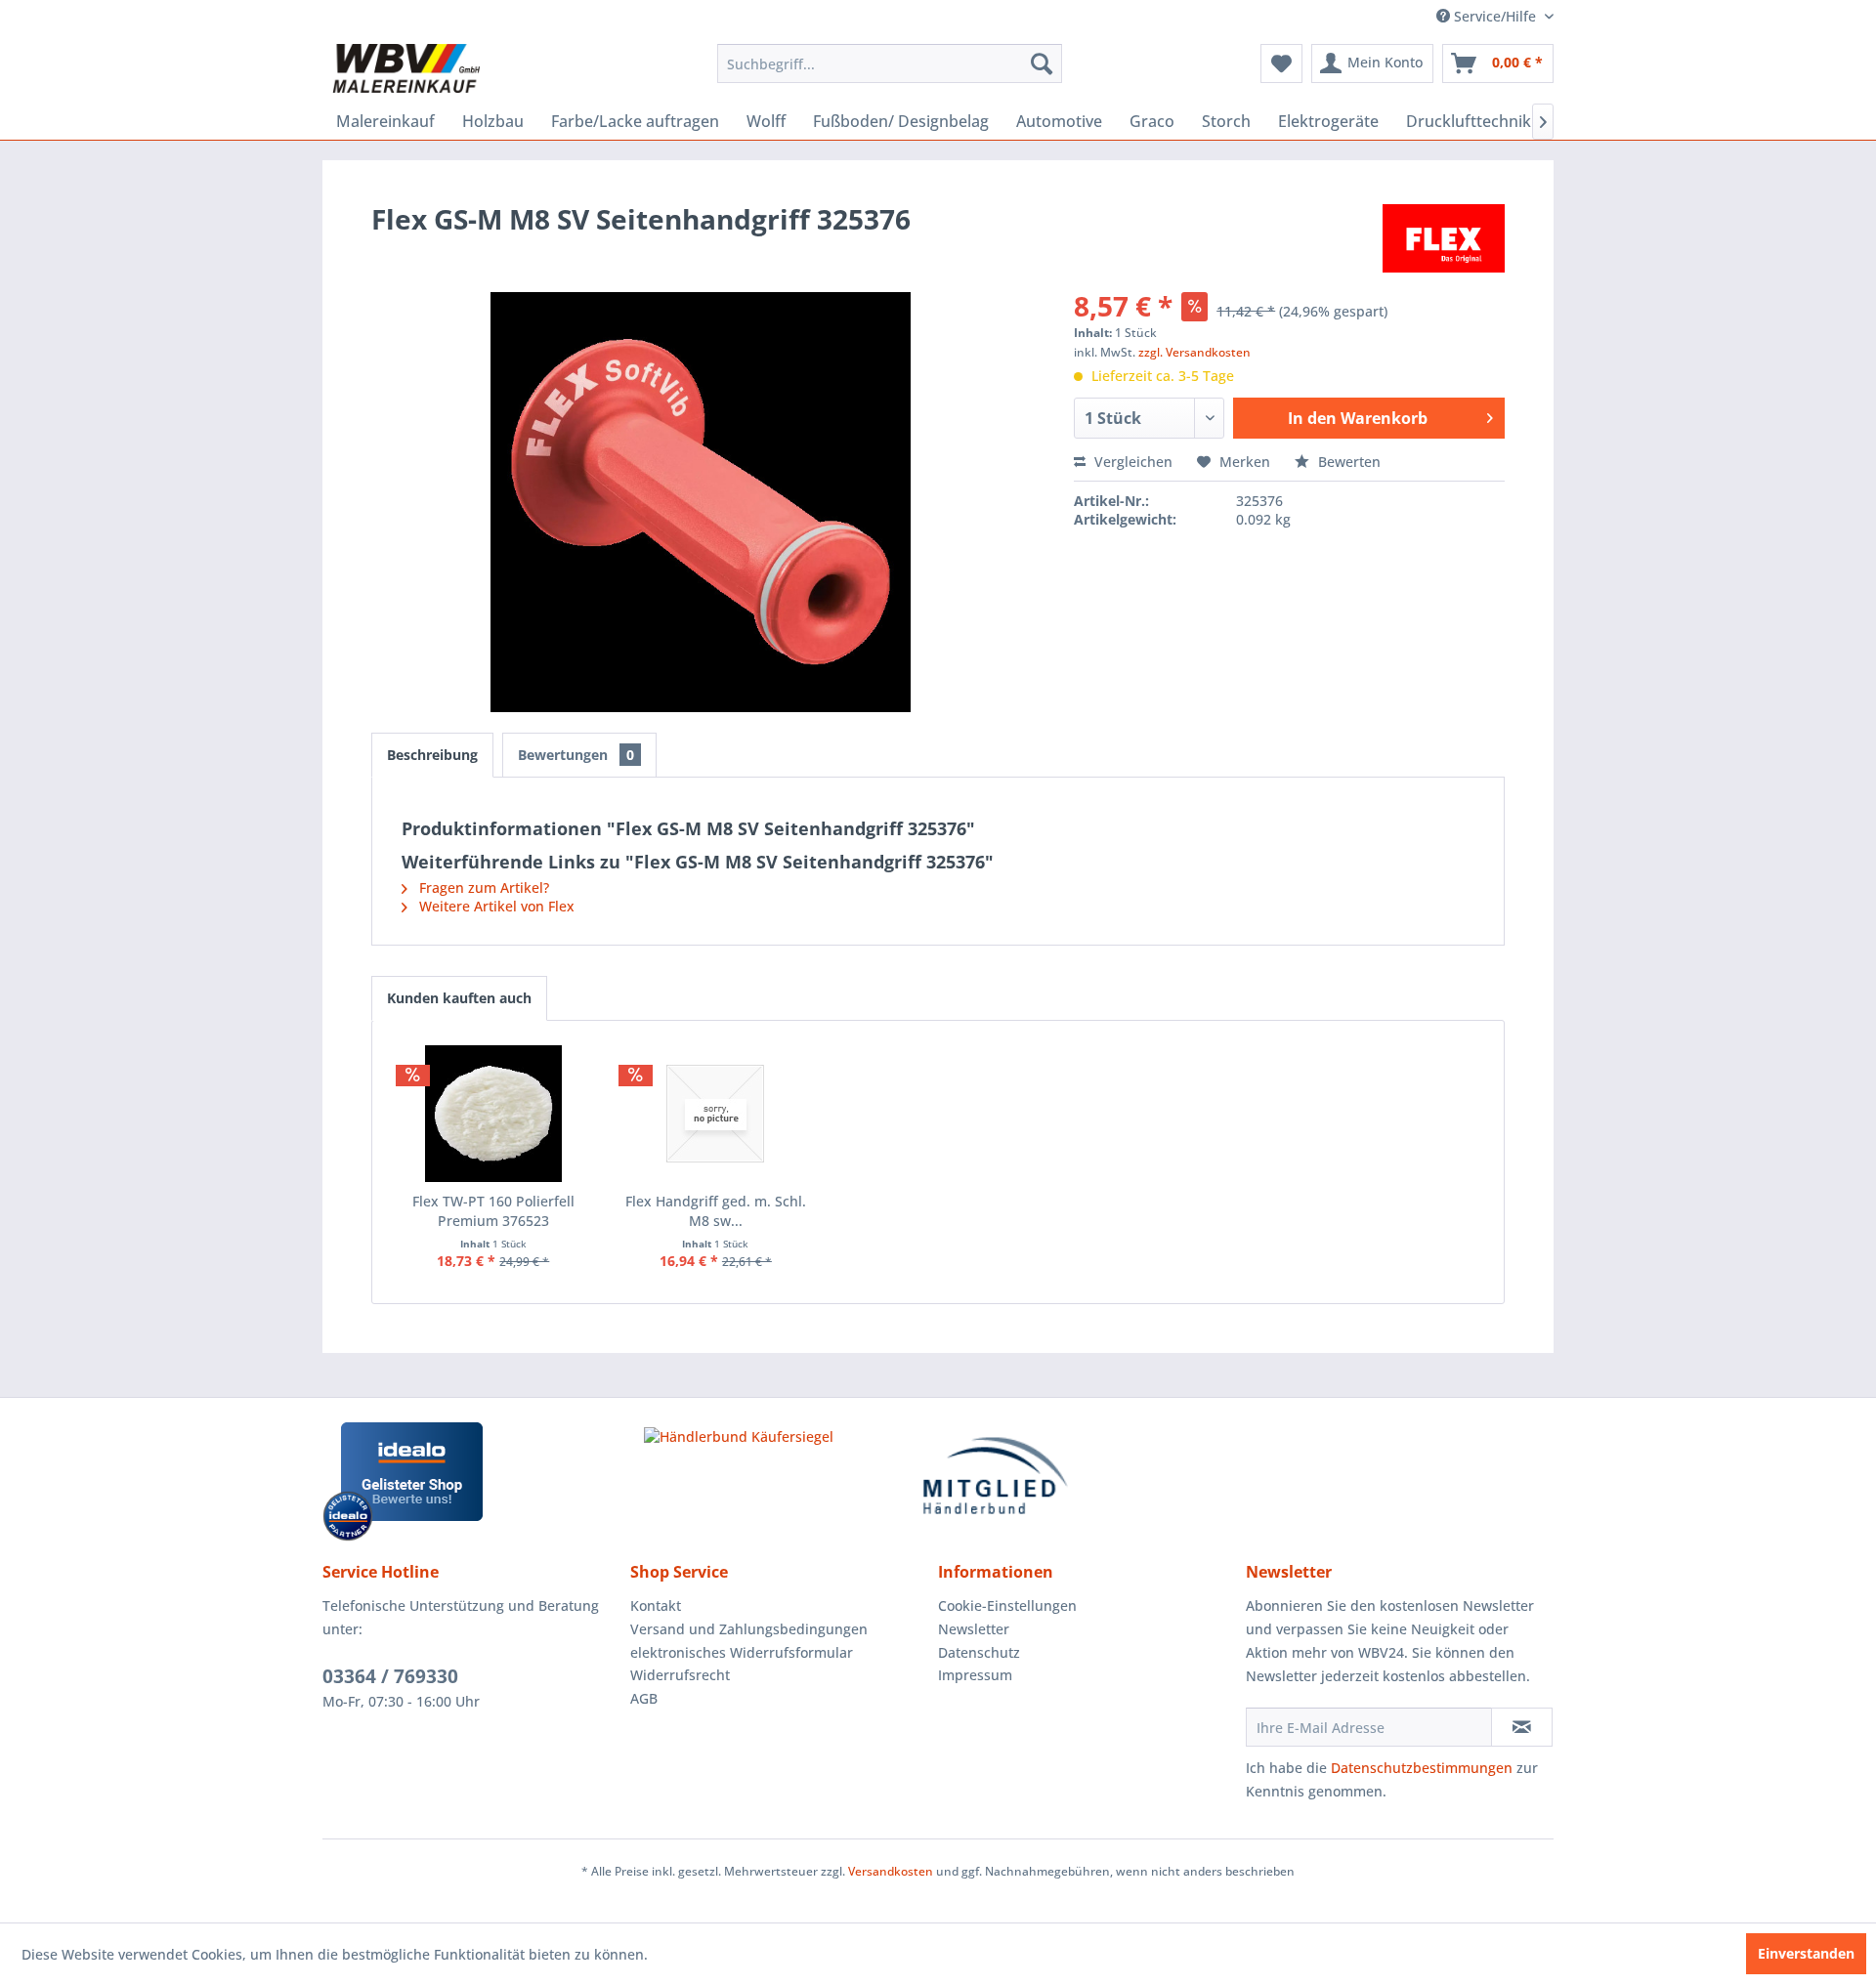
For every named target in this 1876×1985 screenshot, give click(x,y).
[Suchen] (1042, 63)
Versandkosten (891, 1871)
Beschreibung (432, 755)
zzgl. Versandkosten (1194, 352)
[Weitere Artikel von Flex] (1444, 238)
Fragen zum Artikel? (482, 887)
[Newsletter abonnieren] (1522, 1727)
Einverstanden (1806, 1953)
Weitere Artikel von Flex (495, 906)
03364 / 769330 (390, 1676)
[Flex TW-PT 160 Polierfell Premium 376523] (493, 1114)
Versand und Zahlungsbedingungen (749, 1629)
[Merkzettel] (1281, 63)
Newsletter (974, 1629)
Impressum (975, 1675)
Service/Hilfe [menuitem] (1495, 16)
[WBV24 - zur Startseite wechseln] (406, 68)
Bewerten (1347, 462)
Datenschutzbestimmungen (1422, 1768)
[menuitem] (890, 63)
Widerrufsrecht (680, 1675)
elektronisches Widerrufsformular (742, 1652)
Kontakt (656, 1605)
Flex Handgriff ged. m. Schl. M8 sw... (716, 1211)
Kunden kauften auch (459, 998)
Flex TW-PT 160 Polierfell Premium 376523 (493, 1211)
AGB (644, 1698)
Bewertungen (576, 755)
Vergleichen (1131, 462)
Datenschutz (979, 1652)
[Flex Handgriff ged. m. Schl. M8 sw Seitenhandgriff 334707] (716, 1114)
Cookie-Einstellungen (1007, 1605)
